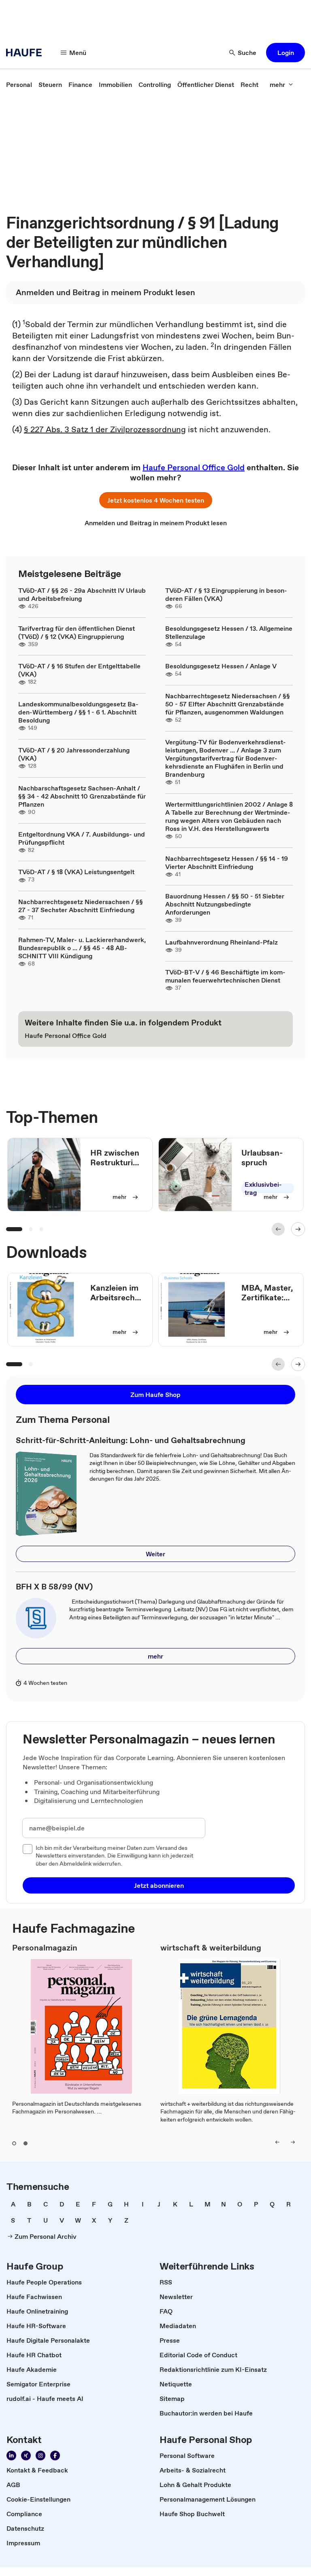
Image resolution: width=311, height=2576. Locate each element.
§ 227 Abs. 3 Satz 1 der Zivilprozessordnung (105, 429)
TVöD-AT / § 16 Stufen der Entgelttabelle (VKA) (79, 670)
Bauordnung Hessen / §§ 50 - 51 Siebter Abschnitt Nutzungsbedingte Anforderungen (225, 904)
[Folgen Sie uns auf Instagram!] (40, 2456)
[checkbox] (28, 1849)
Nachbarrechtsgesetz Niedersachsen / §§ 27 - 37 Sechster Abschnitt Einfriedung (81, 906)
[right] (293, 2142)
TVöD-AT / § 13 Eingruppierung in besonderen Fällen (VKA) (226, 594)
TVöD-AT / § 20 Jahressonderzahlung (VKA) (74, 754)
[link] (19, 85)
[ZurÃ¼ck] (278, 1229)
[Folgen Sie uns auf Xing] (26, 2456)
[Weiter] (298, 1229)
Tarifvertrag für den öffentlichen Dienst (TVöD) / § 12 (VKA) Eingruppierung (77, 632)
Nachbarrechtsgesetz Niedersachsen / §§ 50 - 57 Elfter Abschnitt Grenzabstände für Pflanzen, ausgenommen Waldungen (228, 704)
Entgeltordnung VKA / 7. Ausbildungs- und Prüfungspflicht (82, 838)
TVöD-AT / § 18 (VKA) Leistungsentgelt (76, 872)
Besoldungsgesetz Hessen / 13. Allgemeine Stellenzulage (229, 632)
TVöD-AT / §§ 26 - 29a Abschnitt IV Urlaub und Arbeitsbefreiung (82, 594)
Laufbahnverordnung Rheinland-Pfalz (222, 942)
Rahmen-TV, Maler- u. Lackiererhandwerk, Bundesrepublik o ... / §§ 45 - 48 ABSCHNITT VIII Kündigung (82, 948)
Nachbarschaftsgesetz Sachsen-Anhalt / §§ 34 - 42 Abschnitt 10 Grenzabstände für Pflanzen (82, 796)
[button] (285, 53)
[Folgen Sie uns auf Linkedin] (11, 2456)
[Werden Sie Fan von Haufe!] (55, 2456)
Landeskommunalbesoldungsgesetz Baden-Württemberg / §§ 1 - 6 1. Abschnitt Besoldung (78, 712)
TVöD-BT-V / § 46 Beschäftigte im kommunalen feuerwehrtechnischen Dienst (225, 976)
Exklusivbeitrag (263, 1188)
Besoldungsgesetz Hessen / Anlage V (221, 666)
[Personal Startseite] (26, 53)
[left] (277, 2142)
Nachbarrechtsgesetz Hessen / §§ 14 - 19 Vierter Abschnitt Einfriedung (227, 862)
